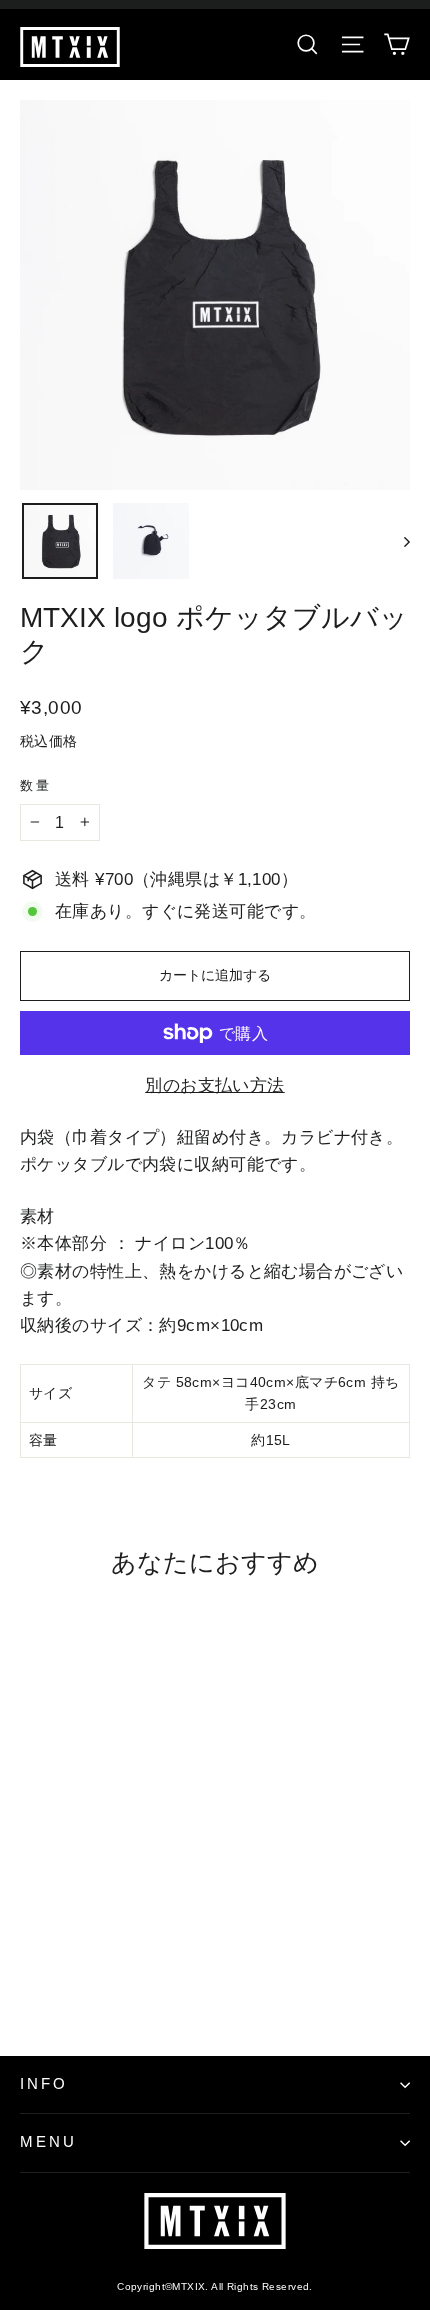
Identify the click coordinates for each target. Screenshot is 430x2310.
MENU (48, 2142)
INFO (44, 2084)
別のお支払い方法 (214, 1085)
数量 (35, 785)
